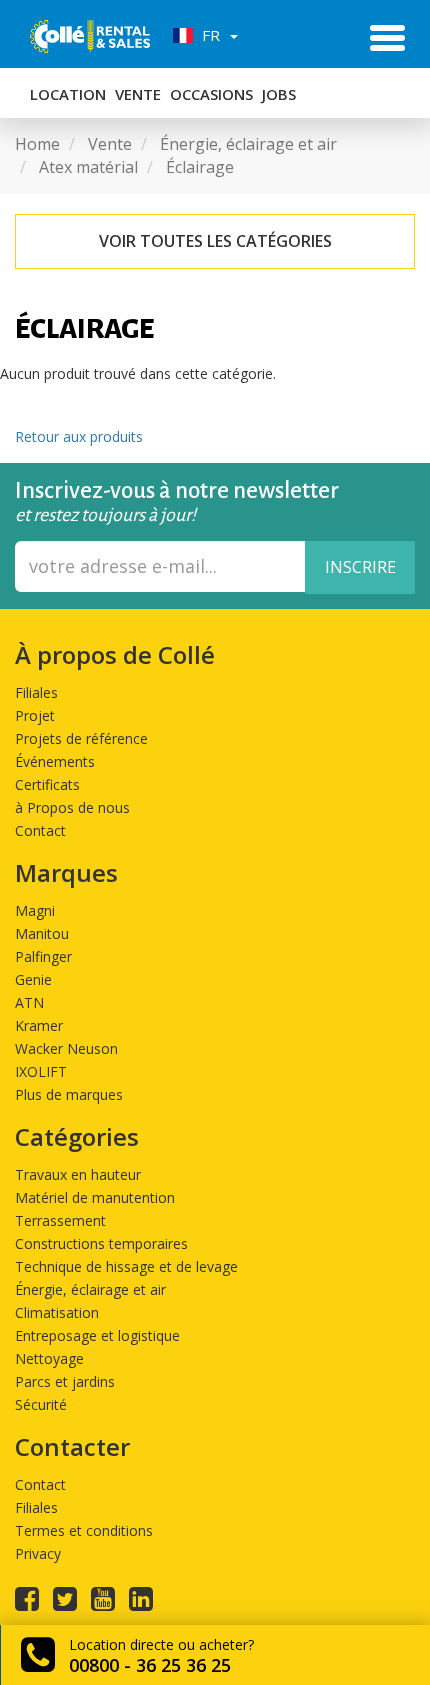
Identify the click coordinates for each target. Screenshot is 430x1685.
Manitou (42, 933)
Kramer (39, 1025)
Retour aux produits (79, 436)
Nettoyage (49, 1358)
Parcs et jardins (65, 1381)
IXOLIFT (41, 1071)
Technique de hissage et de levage (126, 1266)
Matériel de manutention (95, 1197)
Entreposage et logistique (97, 1335)
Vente (138, 94)
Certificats (47, 784)
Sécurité (41, 1404)
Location (68, 94)
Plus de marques (69, 1094)
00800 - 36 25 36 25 (150, 1665)
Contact (40, 830)
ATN (29, 1002)
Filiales (36, 692)
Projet (35, 715)
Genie (33, 979)
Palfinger (43, 956)
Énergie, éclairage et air (90, 1289)
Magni (35, 910)
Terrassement (60, 1220)
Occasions (211, 94)
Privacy (38, 1553)
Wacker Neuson (66, 1048)
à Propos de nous (72, 807)
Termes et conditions (84, 1530)
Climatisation (57, 1312)
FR (209, 35)
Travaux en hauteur (78, 1174)
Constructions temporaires (101, 1243)
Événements (55, 761)
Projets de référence (81, 738)
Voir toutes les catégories (215, 241)
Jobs (279, 94)
